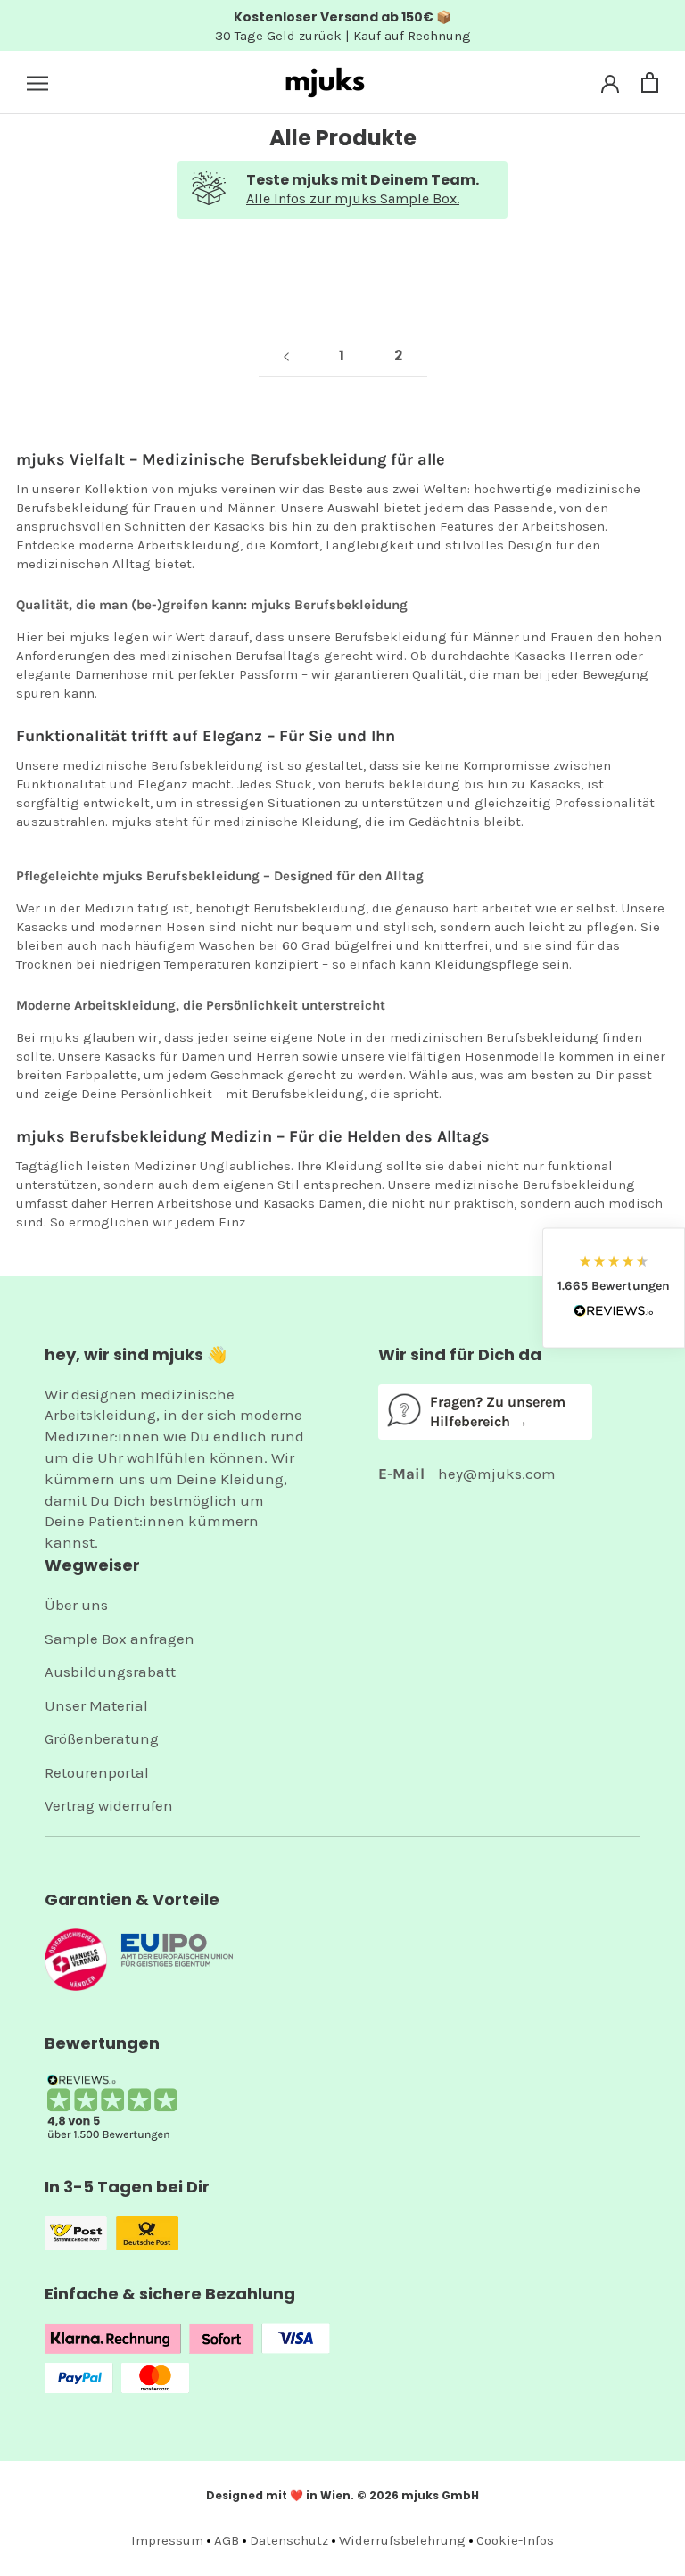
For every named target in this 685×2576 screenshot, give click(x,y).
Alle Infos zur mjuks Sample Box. (353, 198)
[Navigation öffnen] (37, 83)
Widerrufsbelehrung (402, 2540)
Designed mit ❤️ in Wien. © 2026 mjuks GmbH (342, 2495)
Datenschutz (289, 2540)
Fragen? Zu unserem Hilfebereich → (498, 1412)
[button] (614, 1288)
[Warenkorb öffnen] (650, 83)
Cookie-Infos (515, 2540)
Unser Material (96, 1705)
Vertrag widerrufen (109, 1805)
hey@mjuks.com (497, 1474)
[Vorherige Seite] (286, 356)
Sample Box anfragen (120, 1639)
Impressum (167, 2540)
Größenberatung (102, 1738)
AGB (227, 2540)
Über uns (76, 1605)
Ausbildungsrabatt (110, 1672)
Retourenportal (97, 1772)
